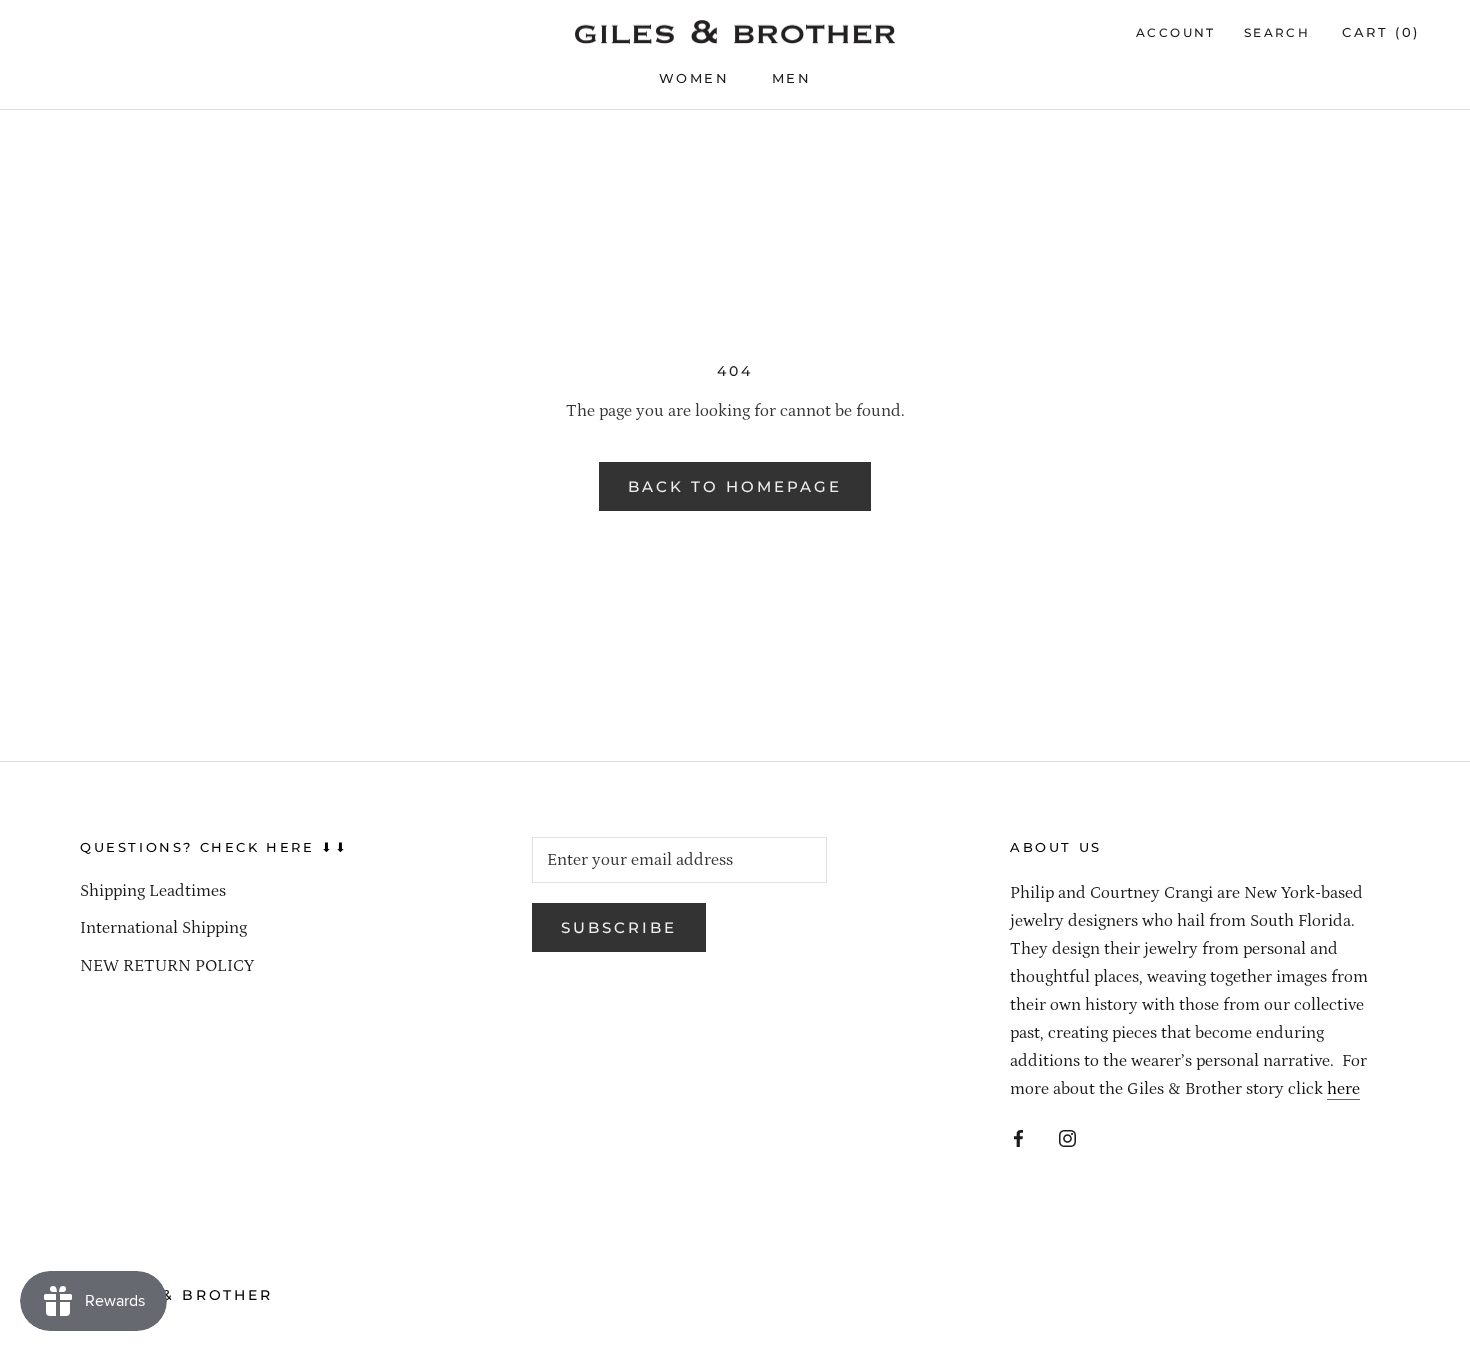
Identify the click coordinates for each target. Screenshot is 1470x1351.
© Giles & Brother (176, 1295)
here (1343, 1089)
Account (1176, 32)
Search (1277, 32)
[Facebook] (1018, 1137)
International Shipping (163, 928)
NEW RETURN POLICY (167, 966)
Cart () (1381, 32)
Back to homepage (735, 486)
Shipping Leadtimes (153, 891)
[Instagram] (1067, 1137)
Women (694, 78)
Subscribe (619, 927)
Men (792, 78)
